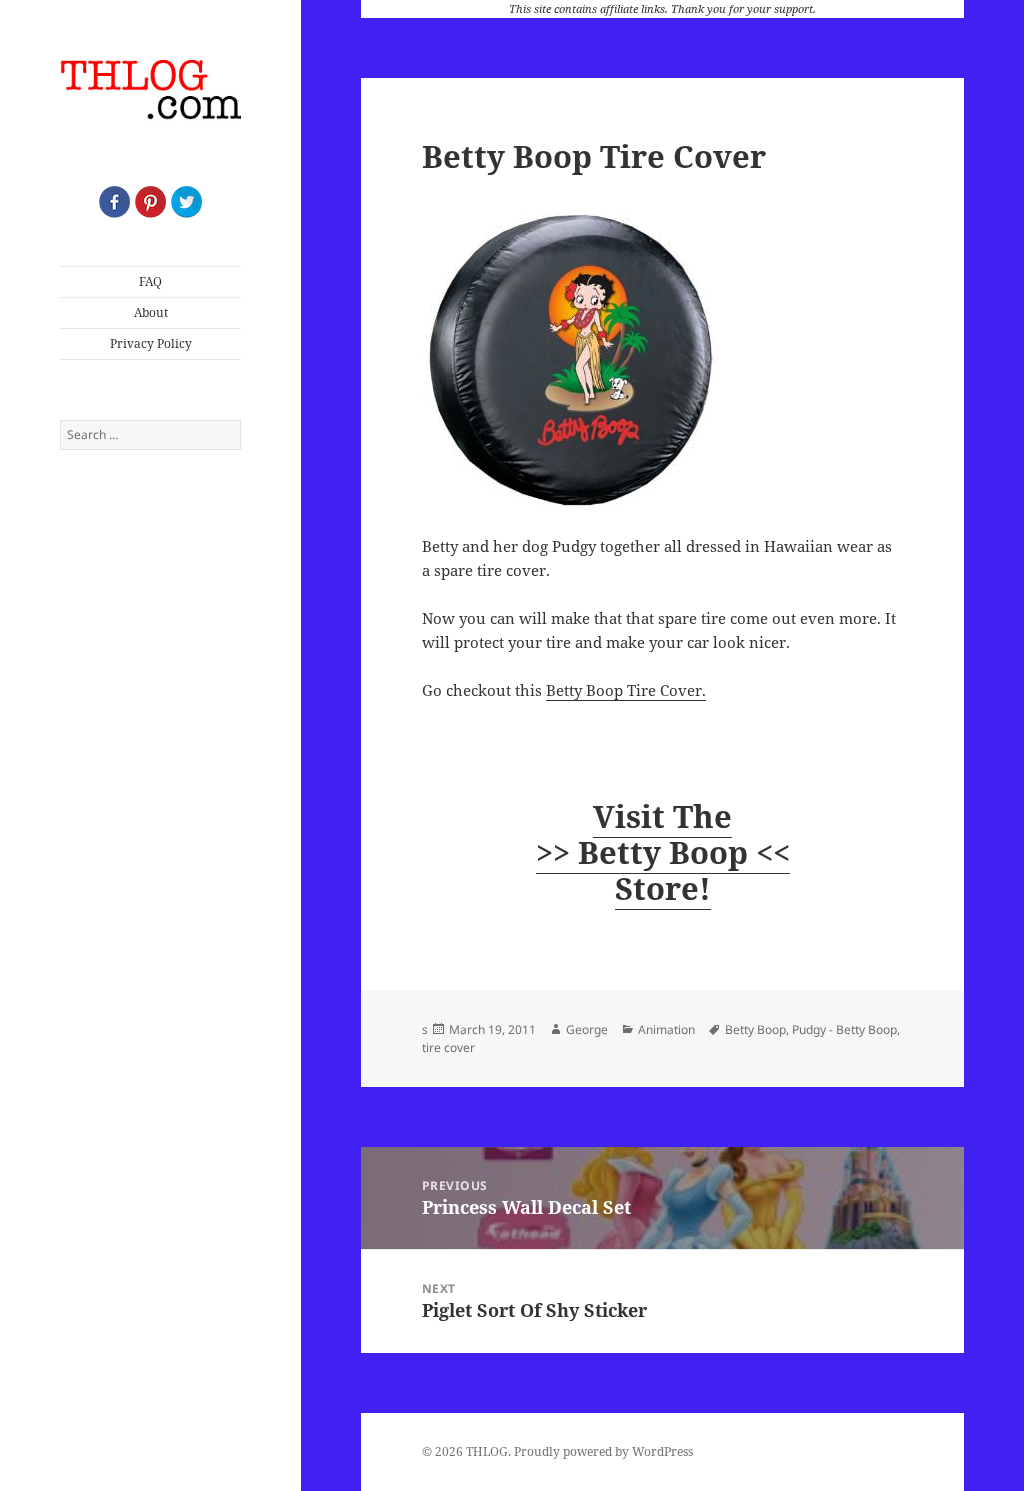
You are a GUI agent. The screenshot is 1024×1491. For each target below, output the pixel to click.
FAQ (150, 281)
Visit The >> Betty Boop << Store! (663, 852)
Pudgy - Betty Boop (844, 1029)
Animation (666, 1029)
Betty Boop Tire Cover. (626, 690)
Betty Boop (755, 1029)
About (151, 312)
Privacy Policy (151, 343)
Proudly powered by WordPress (603, 1451)
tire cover (448, 1047)
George (587, 1029)
